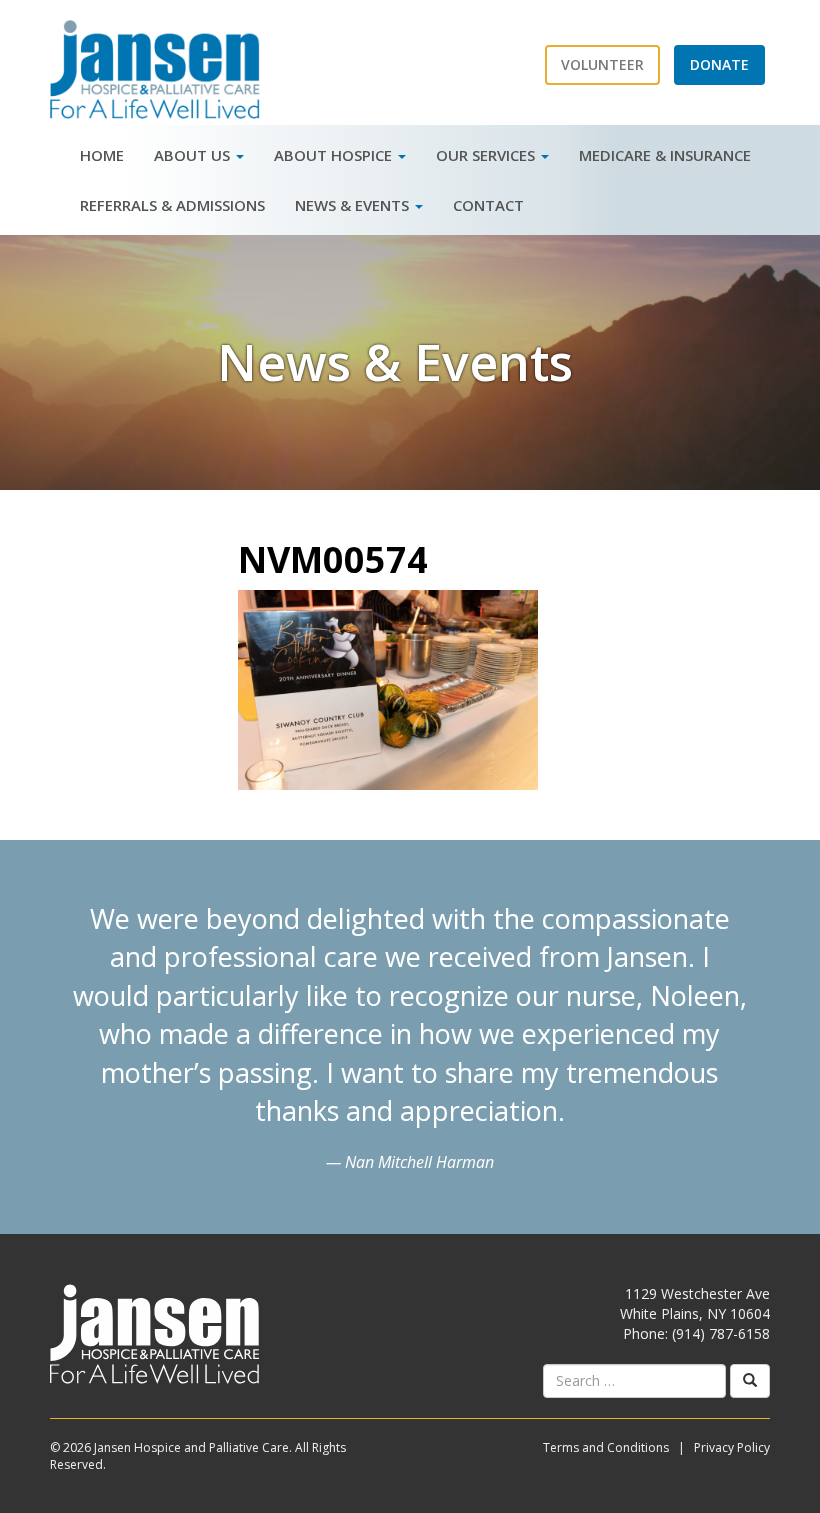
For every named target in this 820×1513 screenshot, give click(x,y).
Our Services (487, 155)
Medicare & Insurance (665, 155)
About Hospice (335, 155)
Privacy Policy (732, 1447)
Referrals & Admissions (172, 205)
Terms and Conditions (606, 1447)
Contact (488, 205)
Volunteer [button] (602, 64)
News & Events (354, 205)
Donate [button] (719, 64)
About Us (194, 155)
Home (102, 155)
